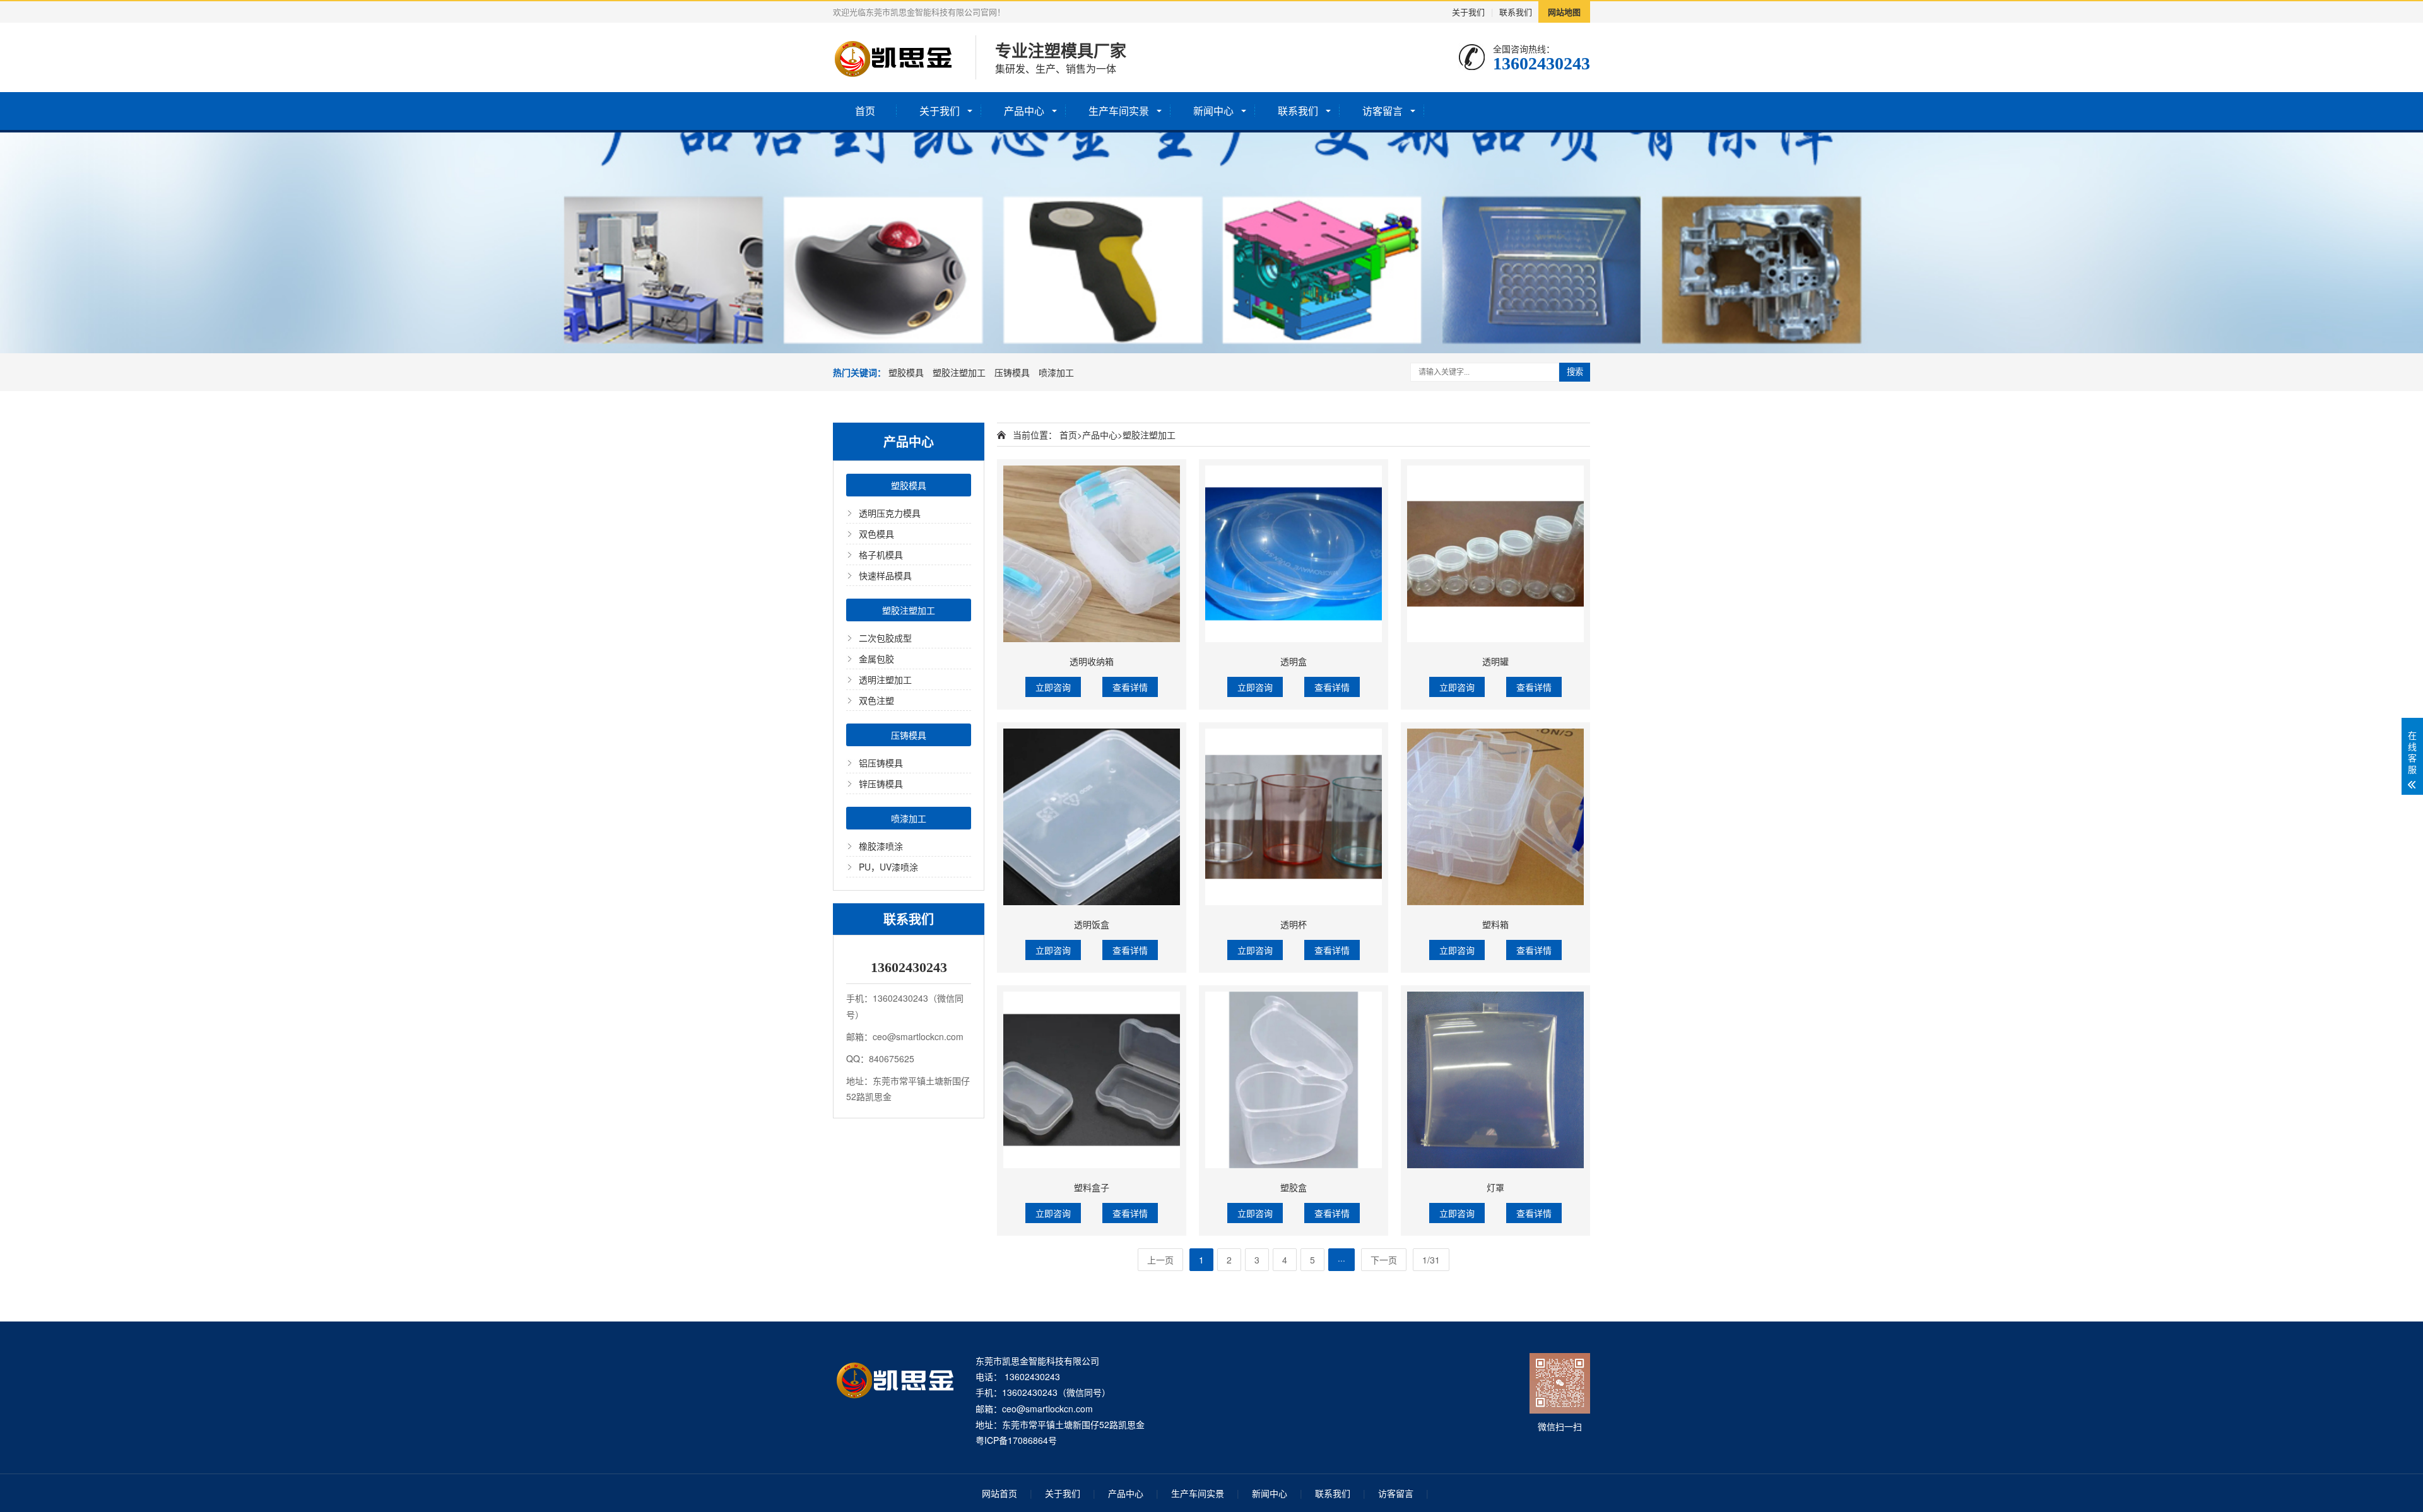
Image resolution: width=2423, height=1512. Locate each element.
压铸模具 (1012, 372)
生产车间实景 (1119, 111)
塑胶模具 (906, 372)
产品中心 (1024, 111)
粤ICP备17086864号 (1016, 1440)
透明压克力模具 (890, 513)
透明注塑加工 (885, 679)
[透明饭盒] (1092, 817)
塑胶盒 (1294, 1187)
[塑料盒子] (1092, 1080)
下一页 (1384, 1260)
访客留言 (1382, 111)
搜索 (1575, 372)
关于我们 (1468, 12)
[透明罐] (1495, 554)
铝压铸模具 (881, 763)
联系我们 (1516, 12)
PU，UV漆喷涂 (888, 867)
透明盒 (1294, 661)
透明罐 (1495, 661)
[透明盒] (1294, 554)
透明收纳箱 (1092, 661)
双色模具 (876, 534)
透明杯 (1294, 924)
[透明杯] (1294, 817)
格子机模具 (881, 554)
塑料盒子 (1092, 1187)
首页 (865, 111)
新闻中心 (1213, 111)
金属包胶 (876, 659)
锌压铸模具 (881, 783)
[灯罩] (1495, 1080)
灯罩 (1495, 1187)
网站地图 (1564, 12)
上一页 (1160, 1260)
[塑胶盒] (1294, 1080)
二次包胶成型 (885, 638)
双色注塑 (876, 700)
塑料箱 (1495, 924)
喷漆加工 (1056, 372)
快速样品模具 (885, 575)
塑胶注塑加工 (959, 372)
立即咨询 (1053, 687)
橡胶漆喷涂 (881, 846)
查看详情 (1130, 687)
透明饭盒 (1092, 924)
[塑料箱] (1495, 817)
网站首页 (999, 1493)
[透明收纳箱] (1092, 554)
